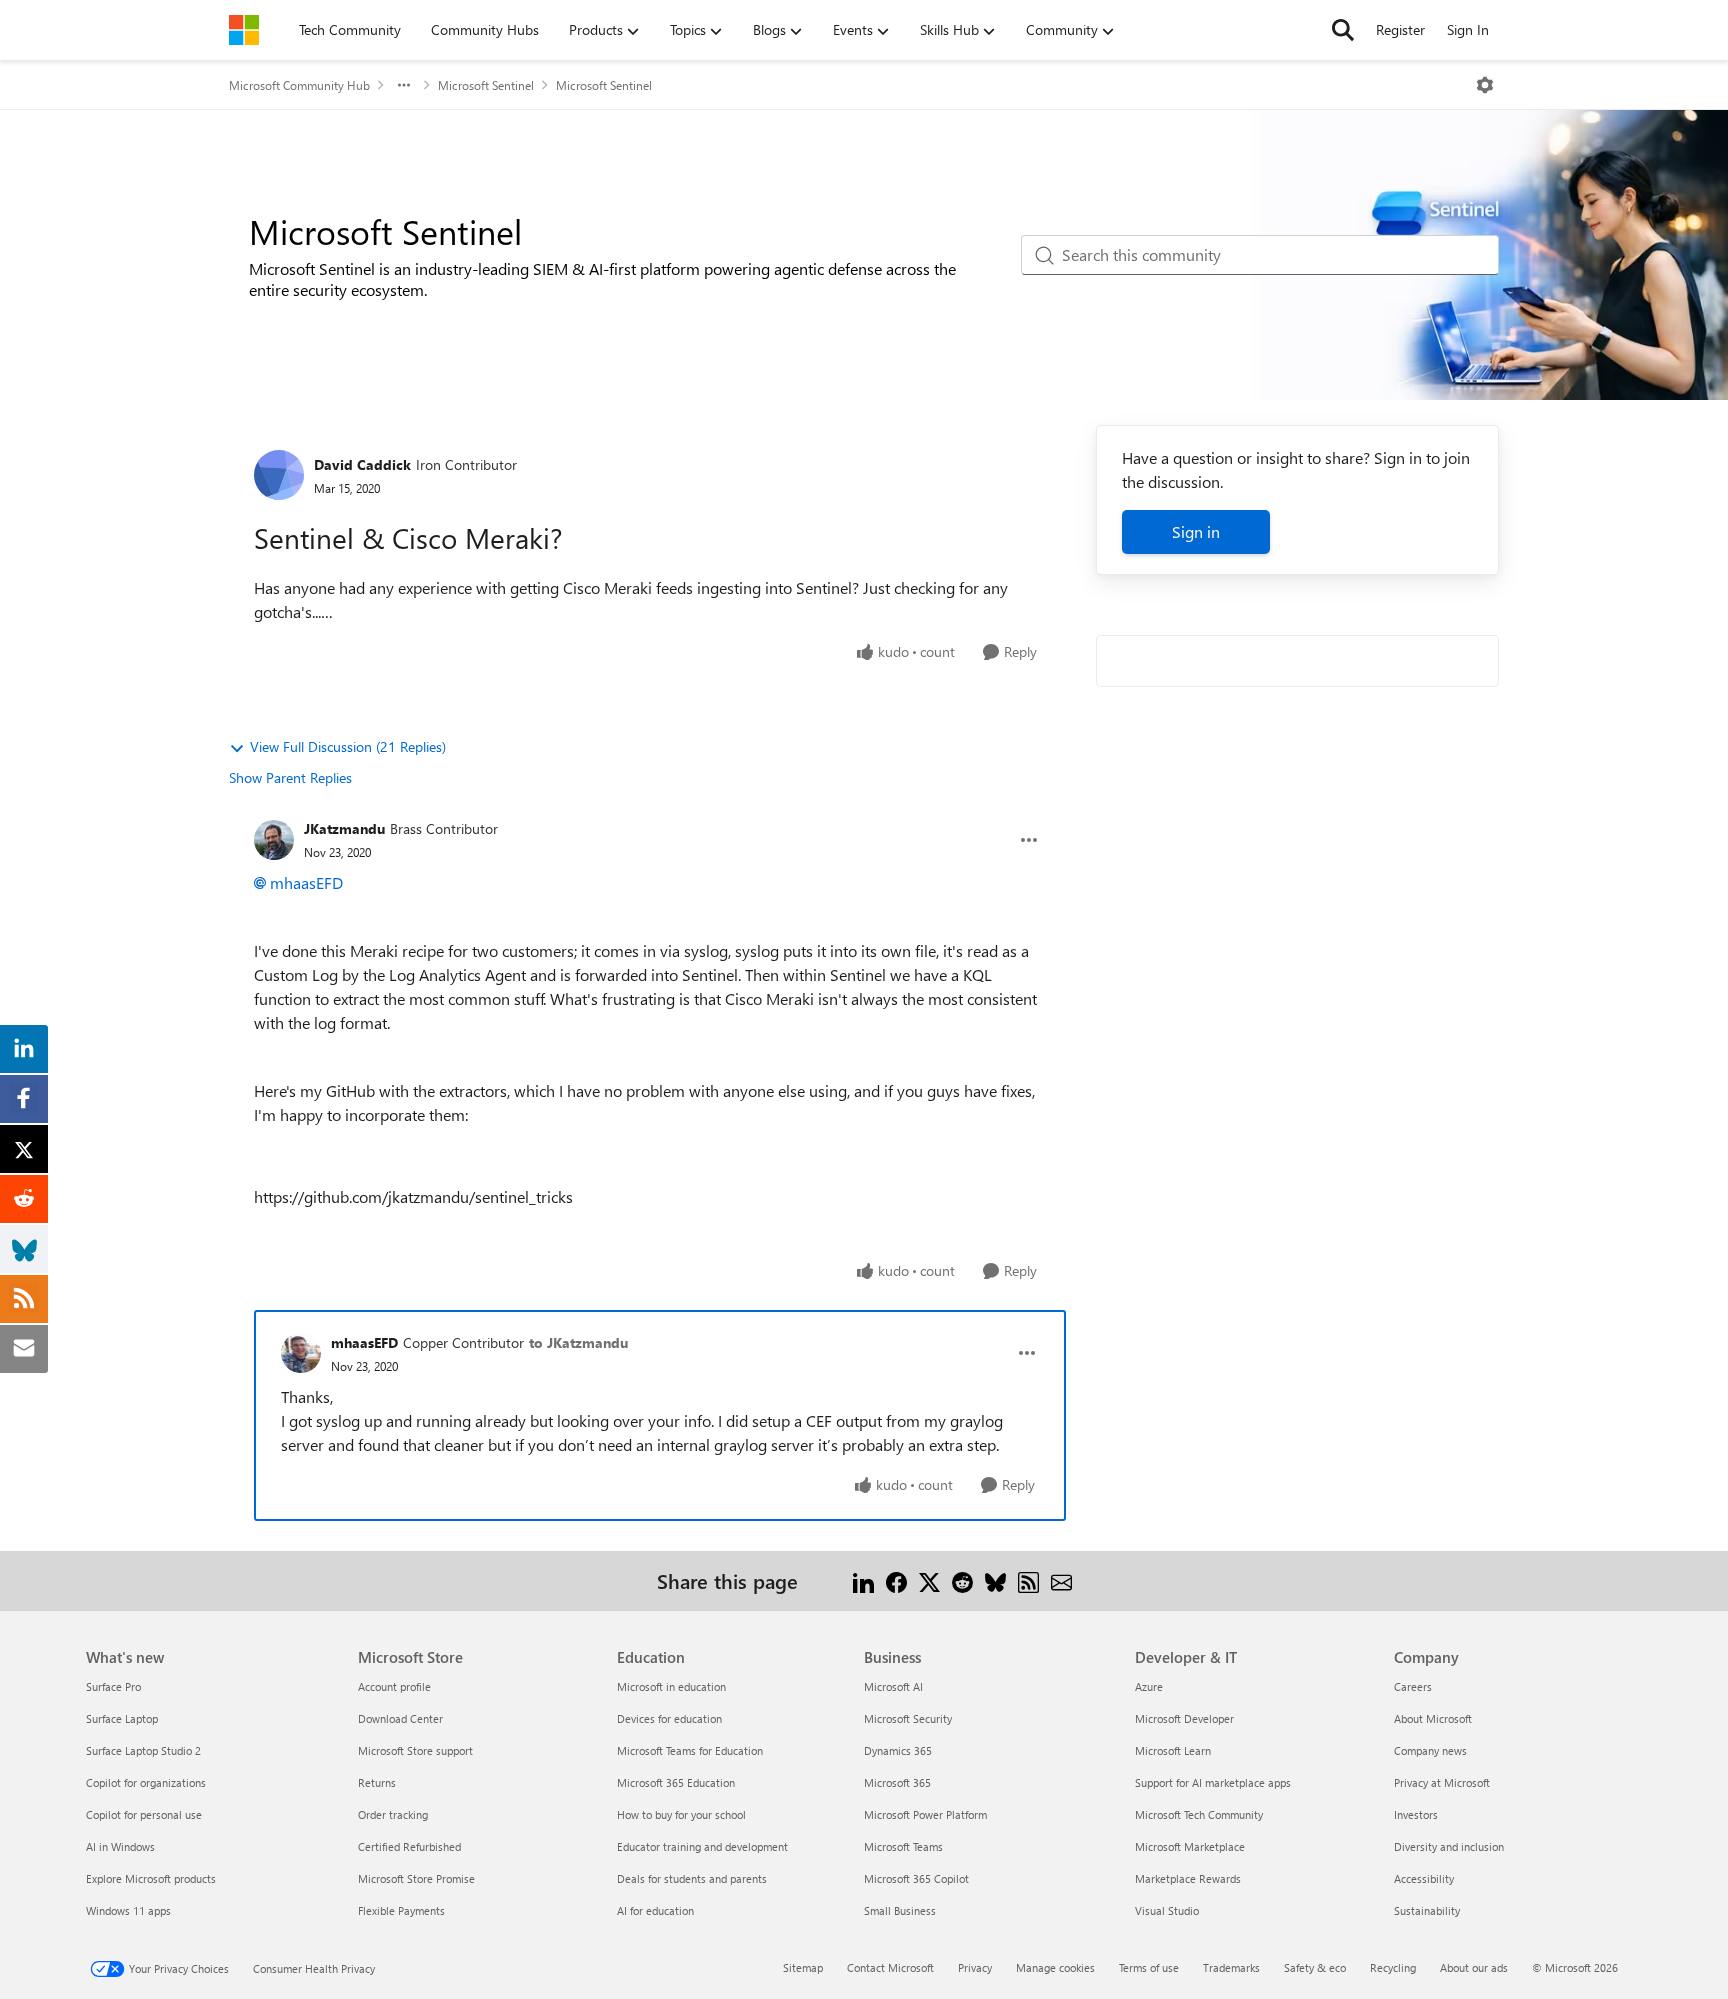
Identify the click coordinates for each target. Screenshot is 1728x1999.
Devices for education (669, 1718)
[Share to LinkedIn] (863, 1580)
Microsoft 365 (897, 1782)
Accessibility (1424, 1878)
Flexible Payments (401, 1910)
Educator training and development (702, 1846)
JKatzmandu (344, 828)
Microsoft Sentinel (486, 85)
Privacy (975, 1967)
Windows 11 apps (128, 1910)
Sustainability (1427, 1910)
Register (1400, 29)
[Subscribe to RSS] (1028, 1580)
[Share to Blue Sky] (995, 1580)
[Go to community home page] (244, 30)
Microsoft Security (908, 1718)
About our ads (1474, 1967)
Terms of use (1149, 1967)
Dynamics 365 (898, 1750)
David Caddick (362, 464)
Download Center (400, 1718)
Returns (377, 1782)
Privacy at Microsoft (1442, 1782)
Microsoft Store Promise (416, 1878)
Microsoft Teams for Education (690, 1750)
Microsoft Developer (1184, 1718)
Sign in (1196, 531)
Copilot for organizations (146, 1782)
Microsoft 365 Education (676, 1782)
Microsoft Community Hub (299, 85)
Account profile (394, 1686)
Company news (1430, 1750)
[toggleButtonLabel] (1485, 85)
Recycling (1393, 1967)
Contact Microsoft (890, 1967)
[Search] (1343, 30)
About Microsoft (1433, 1718)
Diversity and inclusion (1449, 1846)
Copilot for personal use (144, 1814)
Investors (1416, 1814)
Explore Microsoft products (151, 1878)
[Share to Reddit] (962, 1580)
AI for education (655, 1910)
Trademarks (1231, 1967)
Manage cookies (1055, 1967)
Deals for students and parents (692, 1878)
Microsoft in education (671, 1686)
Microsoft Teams (903, 1846)
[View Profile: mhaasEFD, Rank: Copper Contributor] (301, 1353)
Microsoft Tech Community (1199, 1814)
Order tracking (393, 1814)
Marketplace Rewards (1188, 1878)
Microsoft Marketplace (1190, 1846)
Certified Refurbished (409, 1846)
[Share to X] (929, 1580)
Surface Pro (113, 1686)
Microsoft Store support (415, 1750)
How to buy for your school (681, 1814)
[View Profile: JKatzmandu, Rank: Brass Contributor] (274, 840)
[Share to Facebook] (896, 1580)
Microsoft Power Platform (925, 1814)
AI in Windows (120, 1846)
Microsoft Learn (1173, 1750)
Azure (1149, 1686)
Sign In (1468, 29)
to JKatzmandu (578, 1342)
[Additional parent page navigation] (404, 85)
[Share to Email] (1061, 1580)
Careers (1413, 1686)
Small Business (900, 1910)
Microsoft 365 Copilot (916, 1878)
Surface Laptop (122, 1718)
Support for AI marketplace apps (1213, 1782)
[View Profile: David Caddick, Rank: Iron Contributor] (279, 475)
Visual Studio (1167, 1910)
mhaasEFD (306, 882)
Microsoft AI (893, 1686)
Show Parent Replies (290, 777)
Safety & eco (1315, 1967)
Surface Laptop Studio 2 (143, 1750)
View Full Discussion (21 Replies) (348, 746)
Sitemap (803, 1967)
